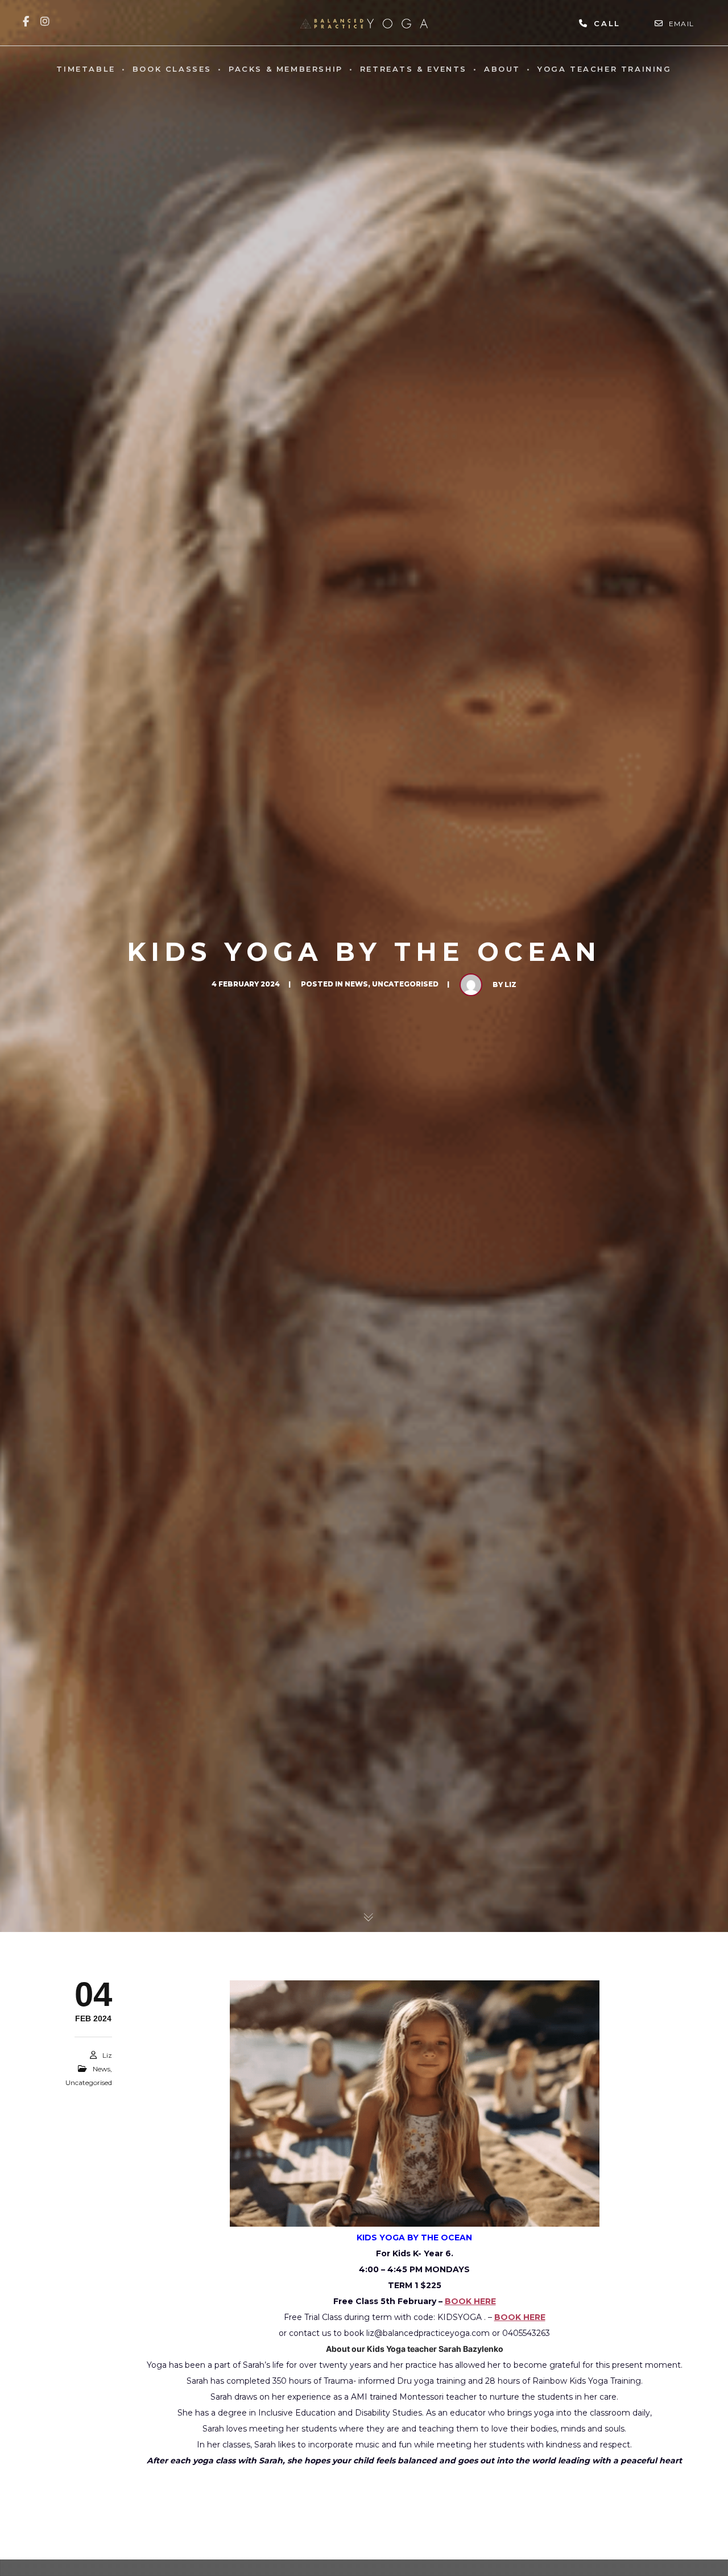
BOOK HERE (470, 2301)
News (356, 984)
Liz (510, 984)
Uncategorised (405, 984)
